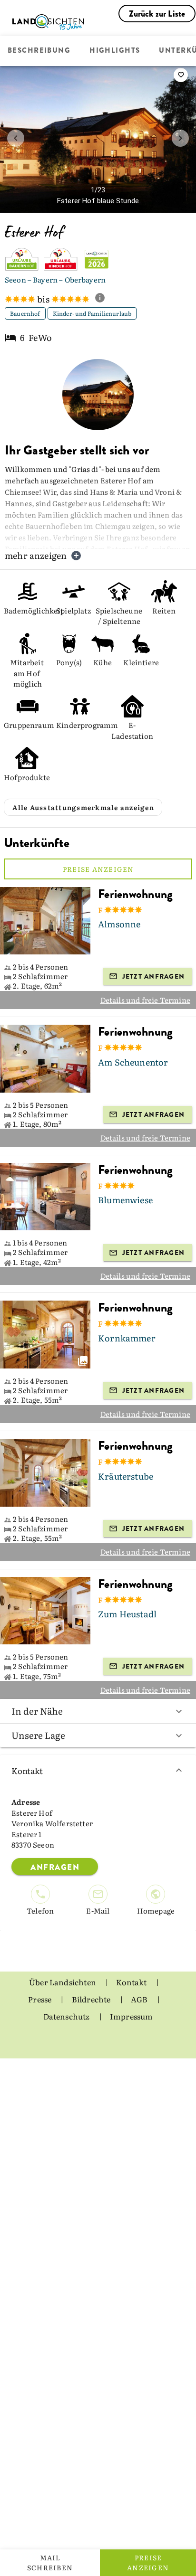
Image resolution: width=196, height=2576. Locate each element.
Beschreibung (39, 51)
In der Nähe (37, 1711)
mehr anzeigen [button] (36, 555)
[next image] (180, 138)
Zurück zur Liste (157, 14)
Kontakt (27, 1770)
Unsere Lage (38, 1735)
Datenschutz (67, 2016)
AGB (140, 1999)
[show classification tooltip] (104, 299)
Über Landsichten (63, 1982)
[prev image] (16, 138)
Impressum (132, 2016)
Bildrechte (92, 1999)
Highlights (115, 51)
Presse (40, 1999)
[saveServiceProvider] (181, 75)
